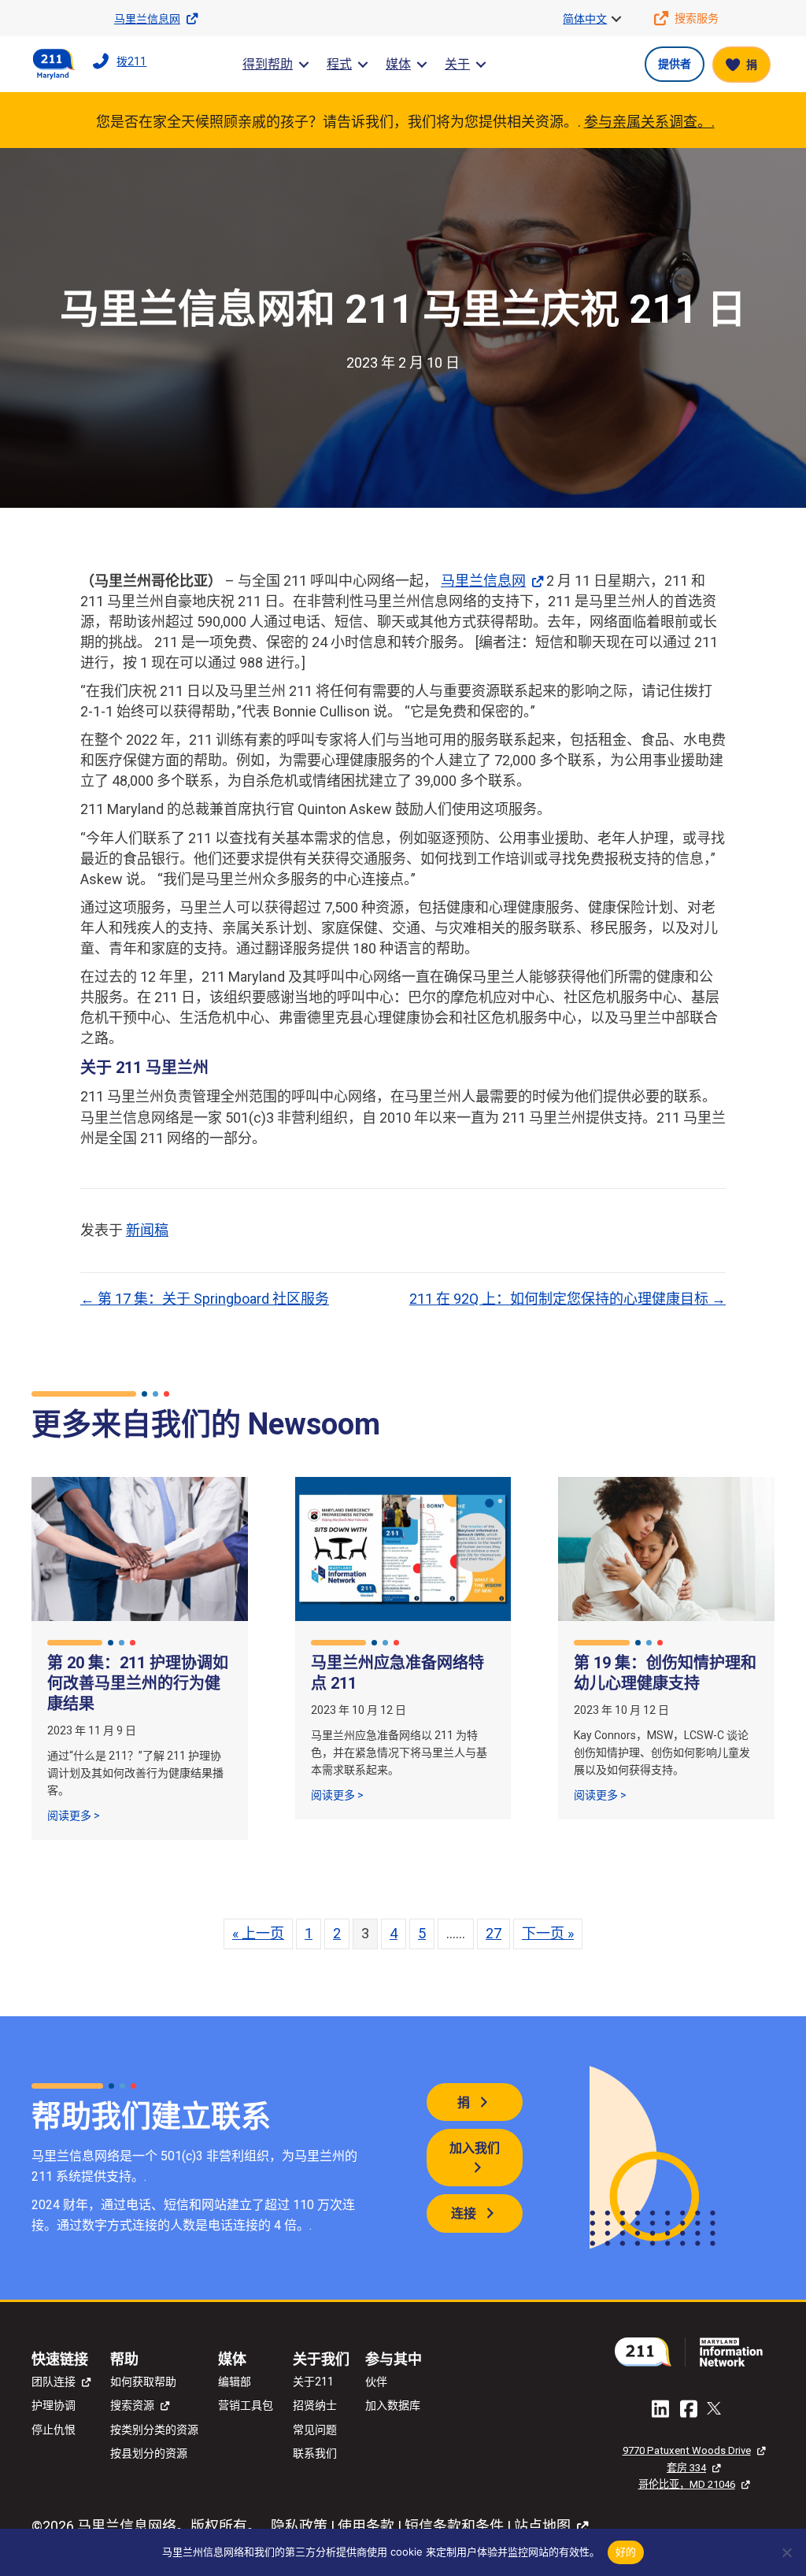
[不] (786, 2552)
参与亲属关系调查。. (649, 122)
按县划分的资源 (149, 2453)
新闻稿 (147, 1230)
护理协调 (54, 2405)
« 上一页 (258, 1933)
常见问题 (315, 2430)
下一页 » (548, 1933)
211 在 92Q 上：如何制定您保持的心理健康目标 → (568, 1299)
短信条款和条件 (454, 2526)
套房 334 (686, 2468)
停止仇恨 (54, 2430)
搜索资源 (132, 2405)
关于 (457, 64)
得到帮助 (268, 64)
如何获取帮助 (143, 2382)
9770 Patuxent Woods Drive (687, 2450)
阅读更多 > (74, 1815)
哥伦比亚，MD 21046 (687, 2484)
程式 (339, 64)
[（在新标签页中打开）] (693, 2350)
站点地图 (542, 2526)
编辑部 (235, 2382)
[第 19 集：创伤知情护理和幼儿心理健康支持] (666, 1548)
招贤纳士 (315, 2405)
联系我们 (315, 2453)
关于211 (313, 2382)
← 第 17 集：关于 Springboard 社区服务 (205, 1299)
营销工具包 (246, 2405)
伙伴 (376, 2382)
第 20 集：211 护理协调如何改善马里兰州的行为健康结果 (138, 1683)
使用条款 (366, 2526)
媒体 (398, 64)
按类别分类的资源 (154, 2430)
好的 (626, 2552)
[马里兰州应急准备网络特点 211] (403, 1548)
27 (494, 1933)
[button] (616, 19)
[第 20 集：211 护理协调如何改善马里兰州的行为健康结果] (140, 1548)
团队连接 (54, 2382)
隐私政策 (299, 2526)
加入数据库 (393, 2405)
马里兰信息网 (483, 581)
